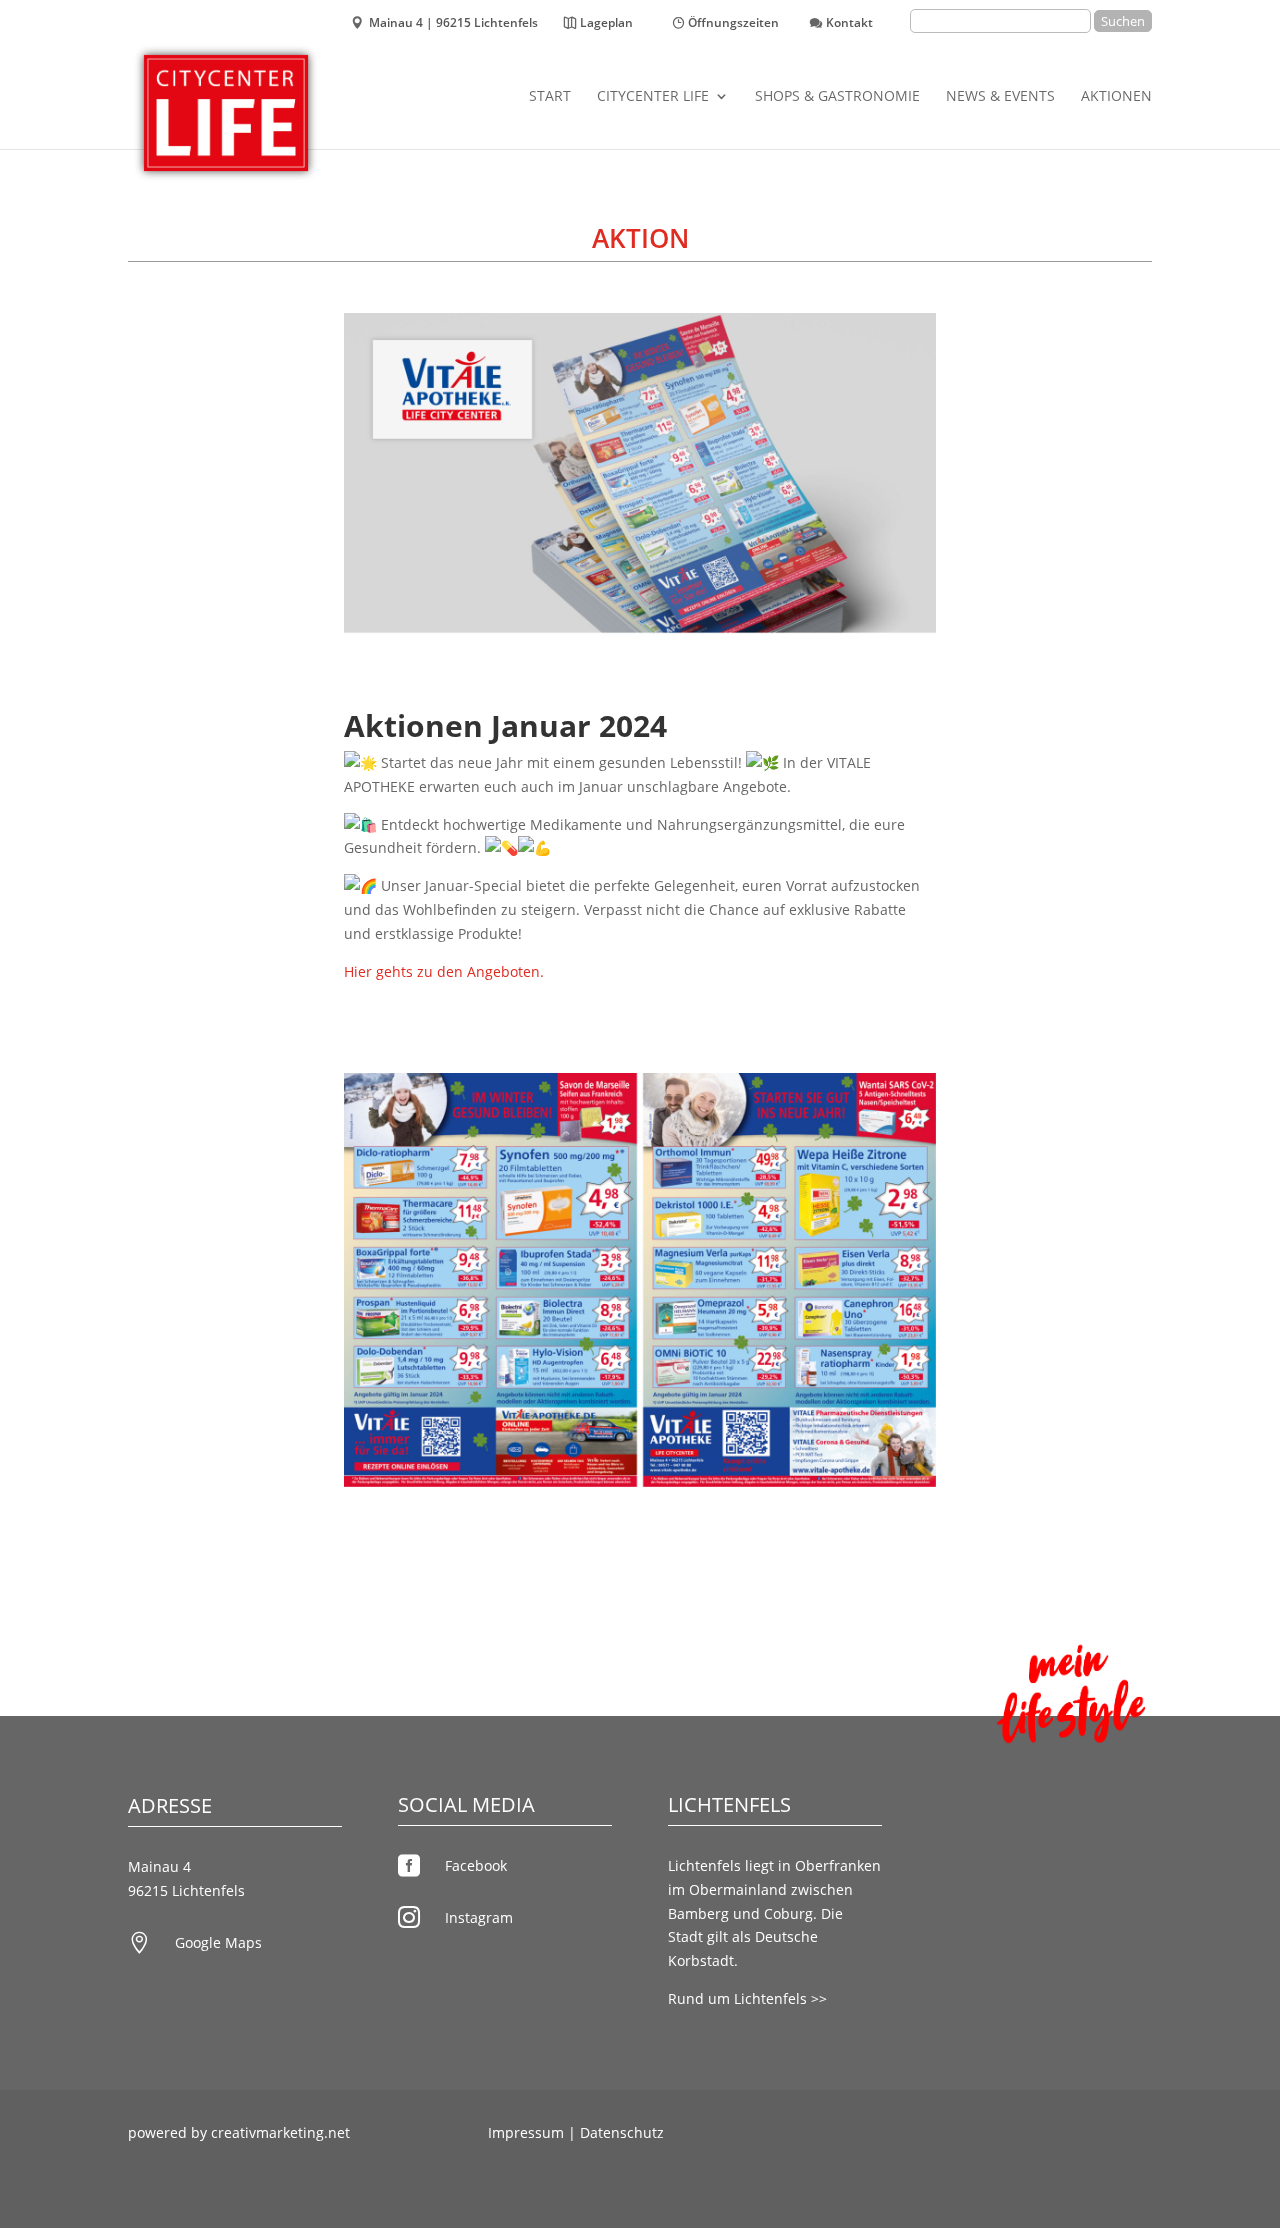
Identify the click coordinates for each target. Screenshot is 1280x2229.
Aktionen (1116, 97)
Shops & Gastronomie (837, 97)
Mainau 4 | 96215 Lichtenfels (453, 24)
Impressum (526, 2132)
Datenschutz (622, 2132)
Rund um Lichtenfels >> (747, 1998)
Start (550, 97)
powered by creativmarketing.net (239, 2132)
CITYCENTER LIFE (653, 97)
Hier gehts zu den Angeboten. (444, 971)
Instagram (479, 1917)
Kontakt (849, 24)
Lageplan (606, 24)
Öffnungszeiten (733, 24)
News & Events (1000, 97)
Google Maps (218, 1942)
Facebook (476, 1865)
